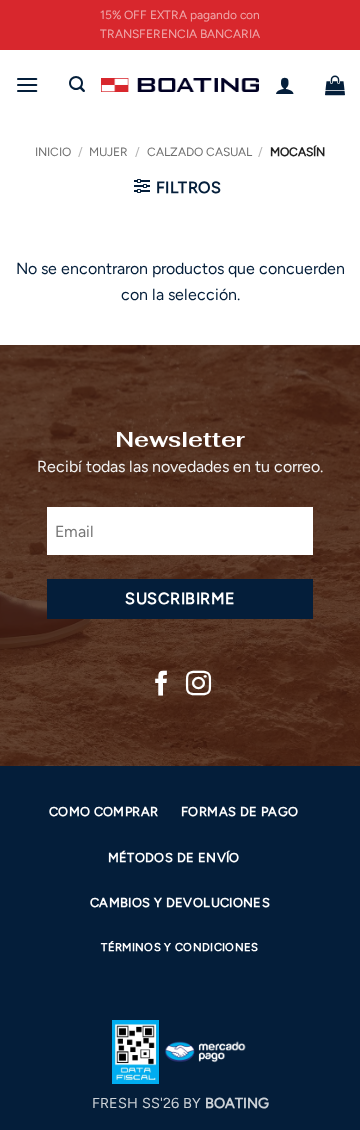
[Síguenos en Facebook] (161, 685)
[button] (27, 84)
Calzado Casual (199, 152)
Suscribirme (179, 598)
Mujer (108, 152)
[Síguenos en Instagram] (198, 685)
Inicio (53, 152)
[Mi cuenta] (285, 85)
